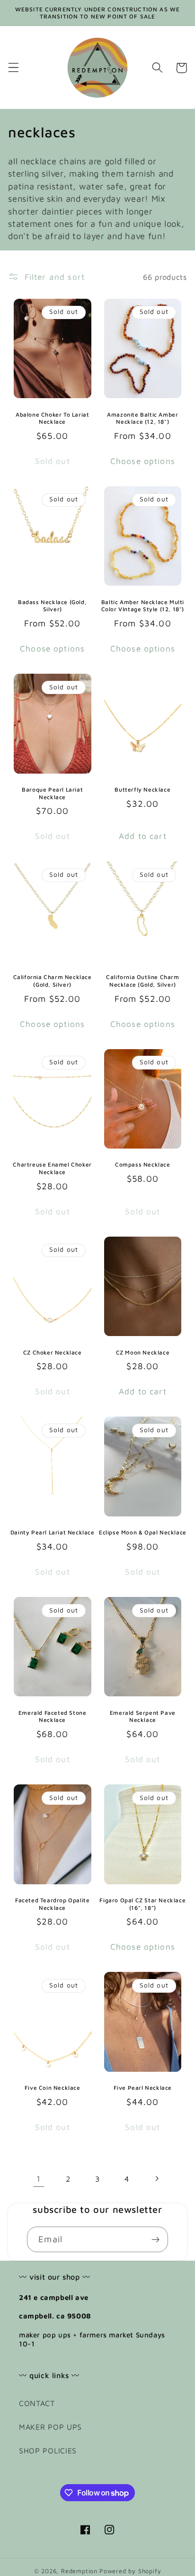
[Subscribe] (155, 2239)
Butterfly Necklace (142, 789)
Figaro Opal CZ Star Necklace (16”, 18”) (142, 1904)
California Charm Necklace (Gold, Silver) (53, 981)
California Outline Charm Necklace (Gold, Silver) (142, 981)
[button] (13, 68)
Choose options (143, 461)
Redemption (79, 2571)
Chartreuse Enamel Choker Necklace (52, 1168)
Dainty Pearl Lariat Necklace (53, 1532)
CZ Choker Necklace (53, 1352)
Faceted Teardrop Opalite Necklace (52, 1904)
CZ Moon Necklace (143, 1352)
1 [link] (39, 2179)
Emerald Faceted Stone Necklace (53, 1716)
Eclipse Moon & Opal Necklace (143, 1532)
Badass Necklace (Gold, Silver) (52, 606)
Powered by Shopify (130, 2571)
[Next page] (156, 2179)
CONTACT (37, 2403)
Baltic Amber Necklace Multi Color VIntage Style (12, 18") (143, 606)
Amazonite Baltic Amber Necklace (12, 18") (142, 418)
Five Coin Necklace (53, 2088)
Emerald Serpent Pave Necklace (143, 1716)
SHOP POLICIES (48, 2450)
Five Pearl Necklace (143, 2088)
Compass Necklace (143, 1164)
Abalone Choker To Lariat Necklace (52, 418)
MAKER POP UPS (50, 2427)
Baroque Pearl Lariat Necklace (52, 793)
